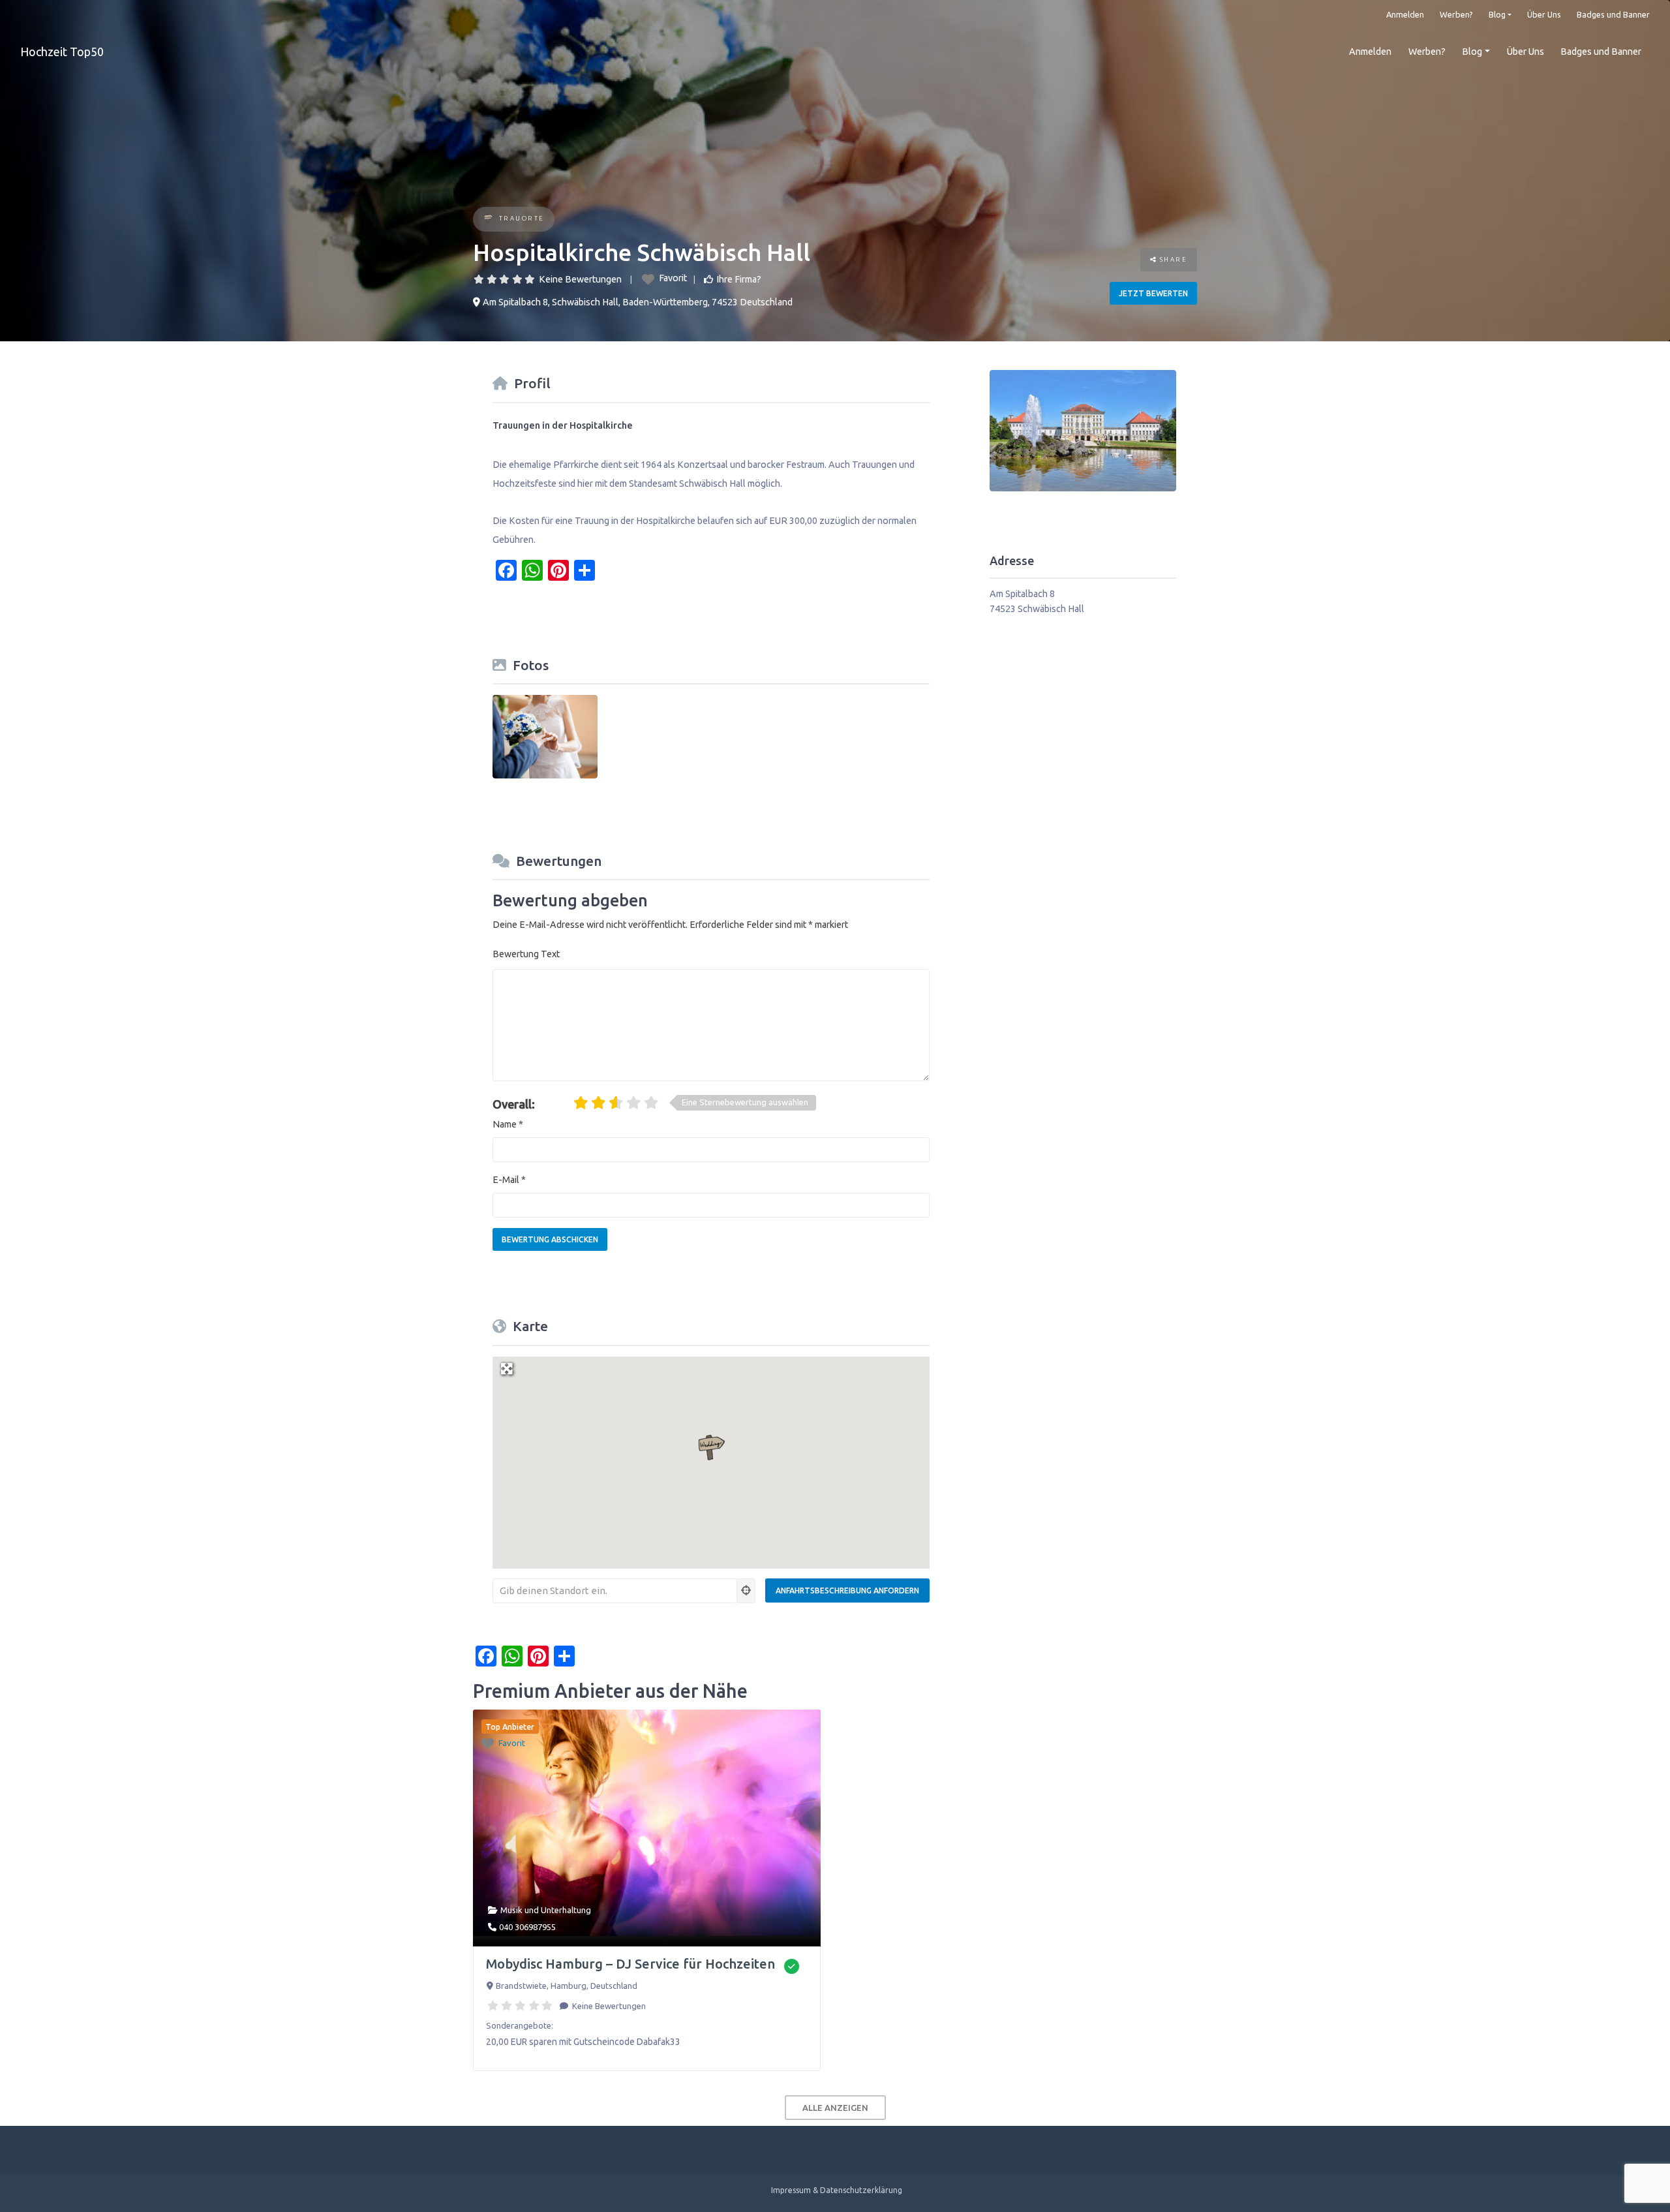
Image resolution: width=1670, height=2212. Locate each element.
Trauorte (522, 218)
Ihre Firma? (739, 279)
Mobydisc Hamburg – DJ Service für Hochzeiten (630, 1964)
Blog (1497, 14)
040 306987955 (527, 1927)
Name (508, 1124)
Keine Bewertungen (580, 279)
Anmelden (1405, 14)
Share (1172, 259)
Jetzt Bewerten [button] (1153, 293)
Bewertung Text (526, 954)
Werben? (1456, 14)
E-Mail (509, 1180)
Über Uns (1544, 14)
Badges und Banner (1613, 14)
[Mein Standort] (746, 1591)
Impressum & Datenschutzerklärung (837, 2190)
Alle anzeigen (835, 2108)
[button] (711, 1448)
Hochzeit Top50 (62, 52)
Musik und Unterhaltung (546, 1910)
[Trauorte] (488, 220)
